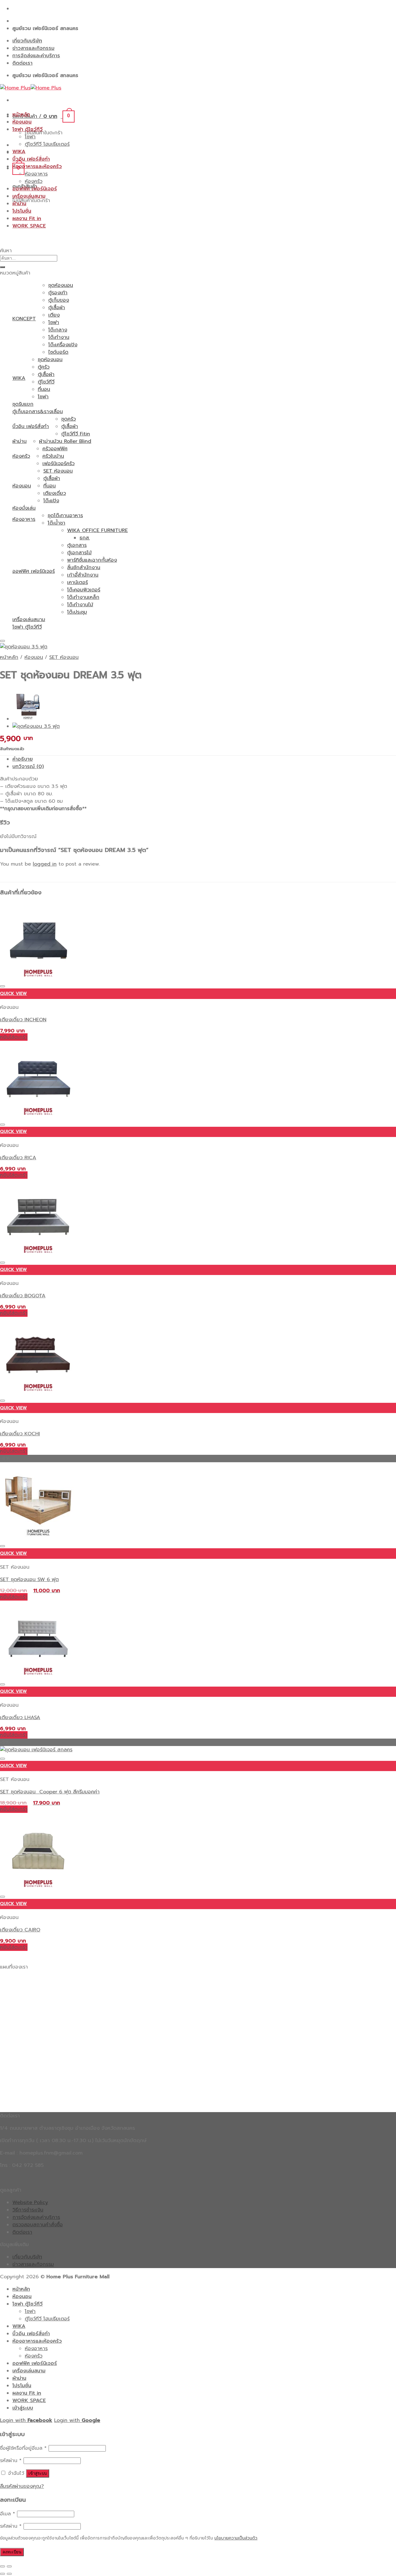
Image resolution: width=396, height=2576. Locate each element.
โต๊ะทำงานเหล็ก (83, 597)
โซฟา (30, 137)
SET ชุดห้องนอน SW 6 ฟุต (29, 1580)
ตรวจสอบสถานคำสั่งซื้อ (38, 2225)
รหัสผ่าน (11, 2461)
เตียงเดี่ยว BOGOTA (23, 1296)
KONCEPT (24, 319)
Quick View (13, 994)
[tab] (204, 759)
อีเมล (8, 2514)
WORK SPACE (29, 226)
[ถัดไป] (9, 2574)
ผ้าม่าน (19, 204)
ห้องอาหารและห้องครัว (37, 166)
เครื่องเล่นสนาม (29, 196)
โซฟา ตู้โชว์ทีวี (28, 129)
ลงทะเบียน (12, 2552)
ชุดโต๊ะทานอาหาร (65, 516)
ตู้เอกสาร (77, 545)
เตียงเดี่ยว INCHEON (23, 1020)
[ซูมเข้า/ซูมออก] (9, 2566)
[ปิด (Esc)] (2, 2566)
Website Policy (30, 2202)
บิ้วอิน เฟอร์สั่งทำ (31, 159)
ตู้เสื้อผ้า (57, 308)
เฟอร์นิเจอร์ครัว (58, 464)
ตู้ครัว (44, 367)
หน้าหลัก (21, 115)
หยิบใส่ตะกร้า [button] (14, 1037)
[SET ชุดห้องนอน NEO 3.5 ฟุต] (28, 719)
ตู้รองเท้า (58, 293)
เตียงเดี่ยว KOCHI (20, 1434)
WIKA (19, 152)
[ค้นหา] (2, 267)
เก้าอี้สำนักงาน (83, 575)
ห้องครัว (34, 181)
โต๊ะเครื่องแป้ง (63, 345)
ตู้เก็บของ (59, 300)
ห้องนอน (22, 122)
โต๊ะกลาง (58, 330)
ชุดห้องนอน (61, 285)
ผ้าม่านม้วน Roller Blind (65, 441)
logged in (45, 864)
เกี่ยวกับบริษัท (27, 41)
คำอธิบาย (23, 759)
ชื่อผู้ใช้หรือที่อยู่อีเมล (23, 2448)
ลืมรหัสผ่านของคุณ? (22, 2486)
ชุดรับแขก (23, 404)
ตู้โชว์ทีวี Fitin (76, 434)
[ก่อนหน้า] (2, 2574)
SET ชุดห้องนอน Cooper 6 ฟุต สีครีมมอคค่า (50, 1792)
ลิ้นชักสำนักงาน (84, 568)
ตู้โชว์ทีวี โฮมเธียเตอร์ (47, 144)
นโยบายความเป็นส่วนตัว (236, 2538)
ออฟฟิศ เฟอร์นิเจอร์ (35, 189)
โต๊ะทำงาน (59, 337)
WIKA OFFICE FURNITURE (97, 530)
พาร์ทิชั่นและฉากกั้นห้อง (92, 560)
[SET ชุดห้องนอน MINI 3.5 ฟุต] (36, 726)
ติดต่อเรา (22, 63)
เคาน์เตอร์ (77, 582)
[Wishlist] (2, 641)
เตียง (54, 315)
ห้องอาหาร (36, 174)
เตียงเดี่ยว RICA (18, 1158)
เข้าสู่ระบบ (38, 2473)
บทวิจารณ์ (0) (28, 767)
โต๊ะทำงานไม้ (80, 605)
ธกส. (85, 538)
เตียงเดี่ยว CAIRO (20, 1930)
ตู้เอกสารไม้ (79, 553)
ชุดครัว (69, 419)
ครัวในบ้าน (53, 456)
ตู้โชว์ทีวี (46, 382)
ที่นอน (44, 389)
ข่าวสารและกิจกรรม (33, 48)
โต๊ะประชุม (77, 612)
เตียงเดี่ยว (55, 493)
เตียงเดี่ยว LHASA (20, 1718)
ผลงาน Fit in (27, 218)
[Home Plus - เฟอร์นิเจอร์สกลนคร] (31, 88)
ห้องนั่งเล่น (24, 508)
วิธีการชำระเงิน (28, 2210)
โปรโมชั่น (22, 211)
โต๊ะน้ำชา (56, 523)
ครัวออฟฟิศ (55, 449)
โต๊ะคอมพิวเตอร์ (84, 590)
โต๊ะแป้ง (51, 501)
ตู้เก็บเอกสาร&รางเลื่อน (38, 412)
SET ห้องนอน (58, 471)
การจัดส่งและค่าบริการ (36, 56)
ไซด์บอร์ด (58, 352)
